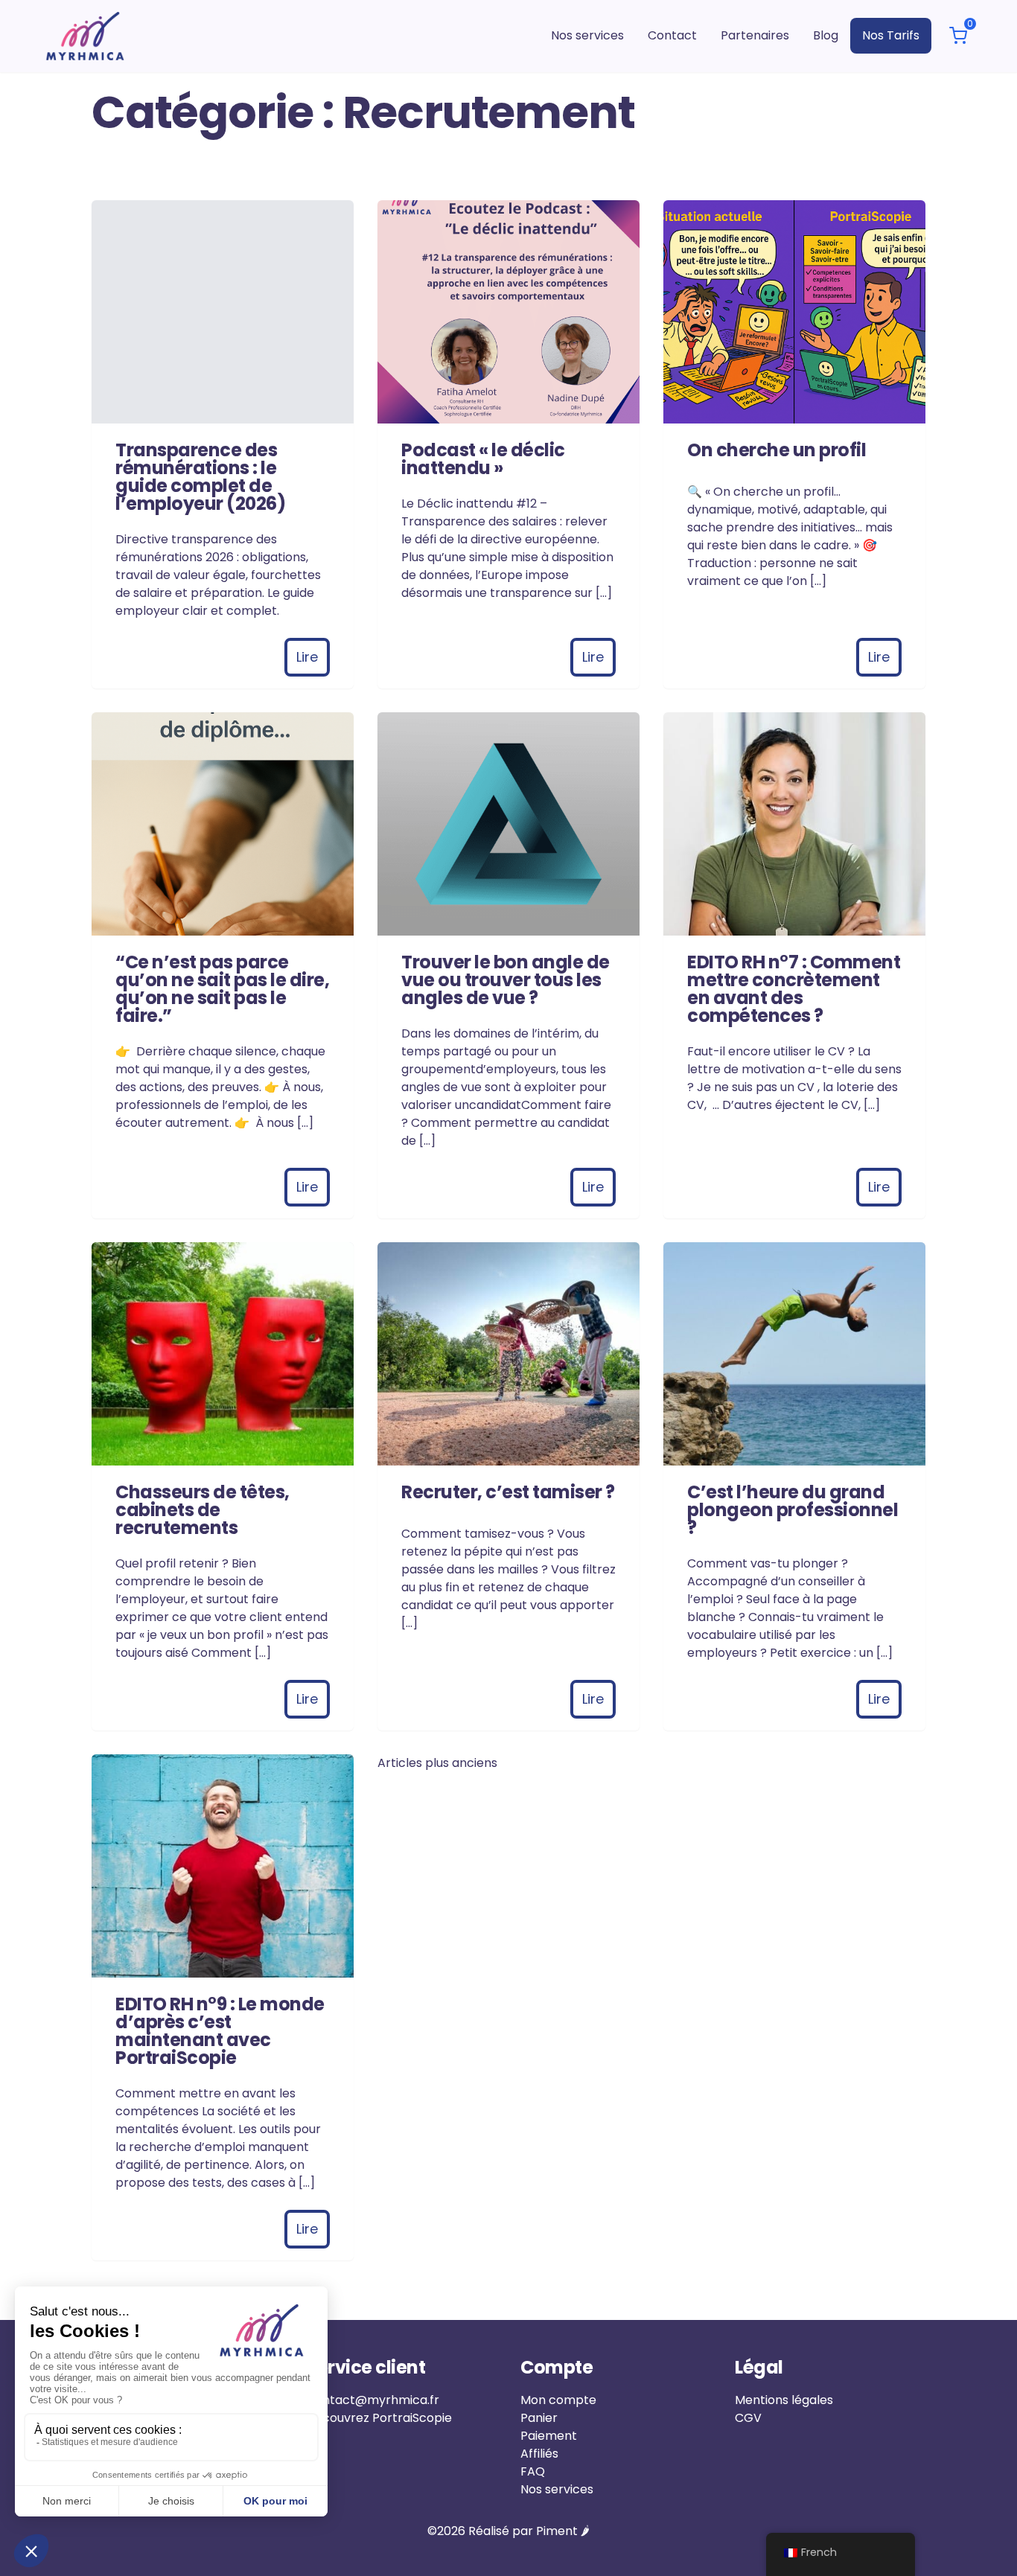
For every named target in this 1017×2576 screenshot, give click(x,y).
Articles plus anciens (437, 1763)
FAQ (533, 2471)
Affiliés (539, 2454)
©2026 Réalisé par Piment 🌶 (508, 2531)
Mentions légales (784, 2400)
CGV (748, 2418)
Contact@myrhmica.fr (373, 2400)
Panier (539, 2418)
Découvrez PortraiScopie (379, 2418)
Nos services (557, 2489)
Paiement (549, 2436)
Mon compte (558, 2400)
